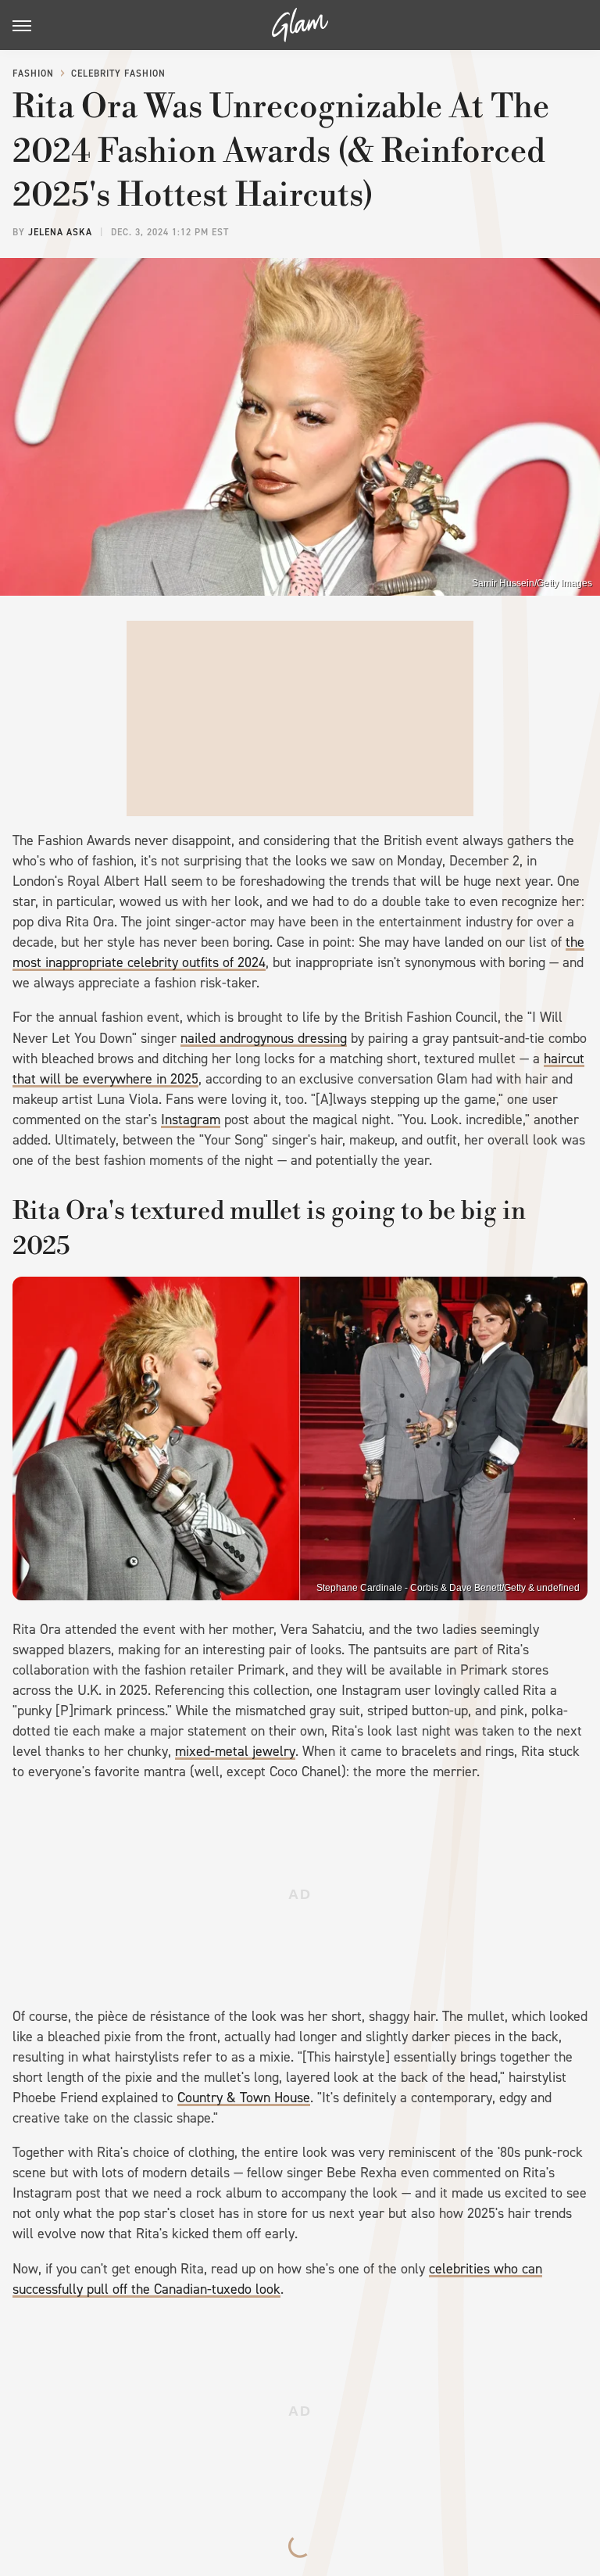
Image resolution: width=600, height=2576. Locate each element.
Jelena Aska (60, 232)
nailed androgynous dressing (264, 1038)
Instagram (191, 1120)
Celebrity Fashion (118, 73)
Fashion (33, 73)
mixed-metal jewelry (235, 1751)
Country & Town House (244, 2098)
